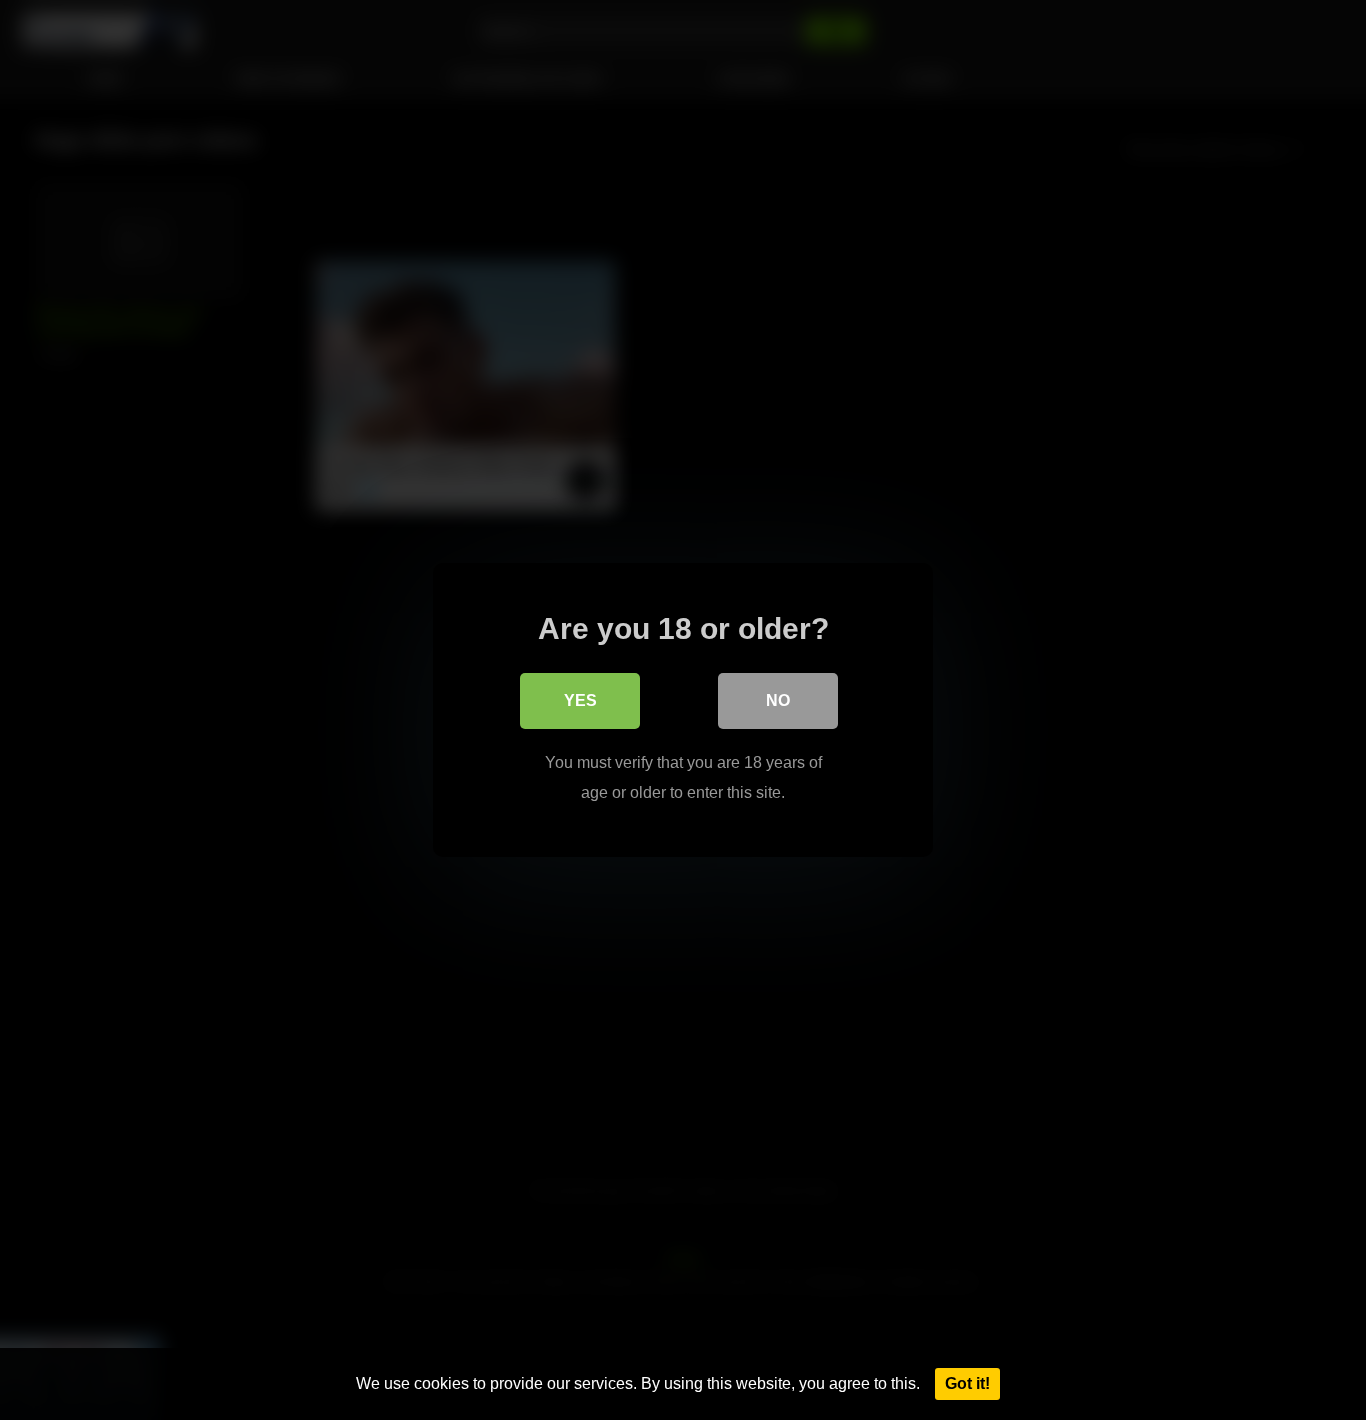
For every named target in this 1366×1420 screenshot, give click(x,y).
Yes (580, 700)
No (778, 700)
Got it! (967, 1383)
